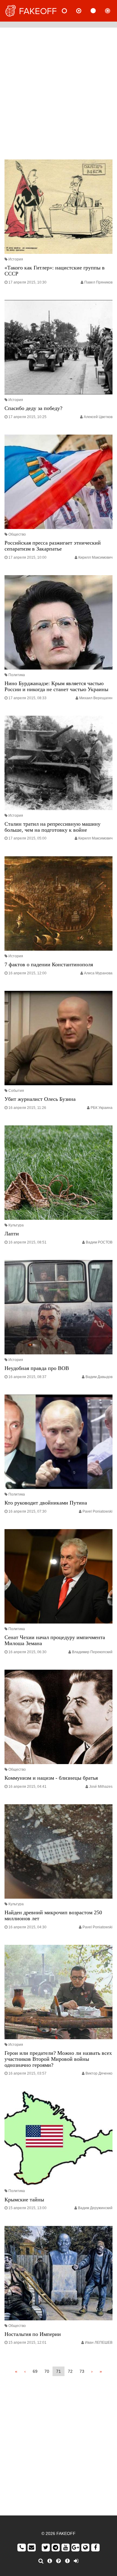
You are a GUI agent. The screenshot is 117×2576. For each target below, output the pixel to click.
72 (70, 2371)
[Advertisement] (58, 92)
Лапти (12, 1234)
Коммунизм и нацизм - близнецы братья (51, 1778)
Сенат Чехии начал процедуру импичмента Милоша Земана (55, 1640)
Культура (16, 1225)
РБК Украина (102, 1108)
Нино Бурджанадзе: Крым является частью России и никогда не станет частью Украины (56, 686)
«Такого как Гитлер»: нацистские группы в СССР (55, 271)
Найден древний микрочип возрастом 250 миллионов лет (53, 1915)
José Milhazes (101, 1787)
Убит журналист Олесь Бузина (40, 1099)
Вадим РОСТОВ (99, 1242)
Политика (17, 675)
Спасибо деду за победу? (33, 408)
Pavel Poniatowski (97, 1511)
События (16, 1091)
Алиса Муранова (98, 973)
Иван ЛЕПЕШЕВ (99, 2343)
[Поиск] (41, 2561)
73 (82, 2371)
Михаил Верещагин (96, 698)
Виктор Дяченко (99, 2073)
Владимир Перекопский (92, 1652)
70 (47, 2371)
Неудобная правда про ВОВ (37, 1368)
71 (58, 2371)
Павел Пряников (98, 282)
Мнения (84, 11)
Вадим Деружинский (95, 2208)
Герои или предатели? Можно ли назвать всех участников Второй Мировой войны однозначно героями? (58, 2059)
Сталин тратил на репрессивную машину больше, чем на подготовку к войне (52, 827)
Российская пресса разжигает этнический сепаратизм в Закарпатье (53, 546)
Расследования (112, 11)
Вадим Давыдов (99, 1377)
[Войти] (76, 2561)
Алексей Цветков (98, 417)
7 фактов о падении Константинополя (49, 964)
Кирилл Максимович (95, 557)
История (16, 259)
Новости (69, 11)
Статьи (98, 11)
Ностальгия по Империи (33, 2334)
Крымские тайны (24, 2200)
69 (35, 2371)
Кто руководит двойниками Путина (46, 1503)
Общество (17, 534)
